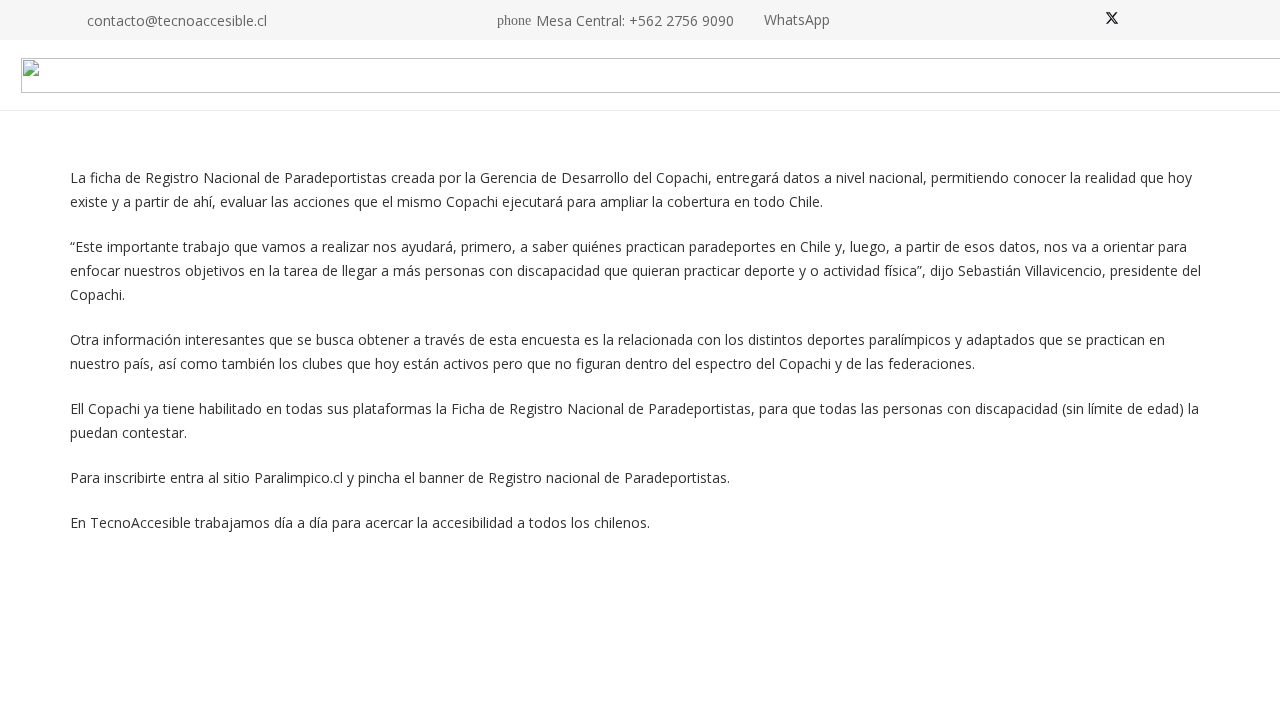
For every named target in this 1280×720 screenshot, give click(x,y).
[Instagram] (1140, 20)
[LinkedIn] (1168, 20)
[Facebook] (1084, 20)
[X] (1112, 20)
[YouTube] (1196, 20)
